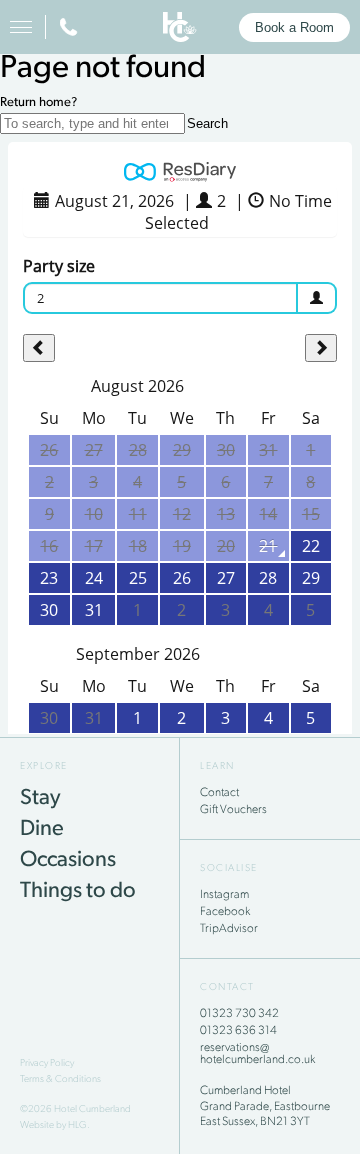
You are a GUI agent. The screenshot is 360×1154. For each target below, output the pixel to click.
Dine (42, 829)
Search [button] (207, 123)
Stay (40, 798)
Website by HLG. (55, 1125)
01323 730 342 (239, 1014)
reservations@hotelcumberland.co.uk (257, 1054)
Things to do (78, 891)
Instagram (224, 895)
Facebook (225, 912)
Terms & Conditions (60, 1079)
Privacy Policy (47, 1063)
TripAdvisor (229, 929)
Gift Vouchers (233, 810)
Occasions (68, 860)
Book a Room (294, 27)
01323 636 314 (238, 1031)
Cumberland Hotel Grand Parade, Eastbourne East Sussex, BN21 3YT (265, 1106)
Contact (219, 793)
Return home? (38, 102)
